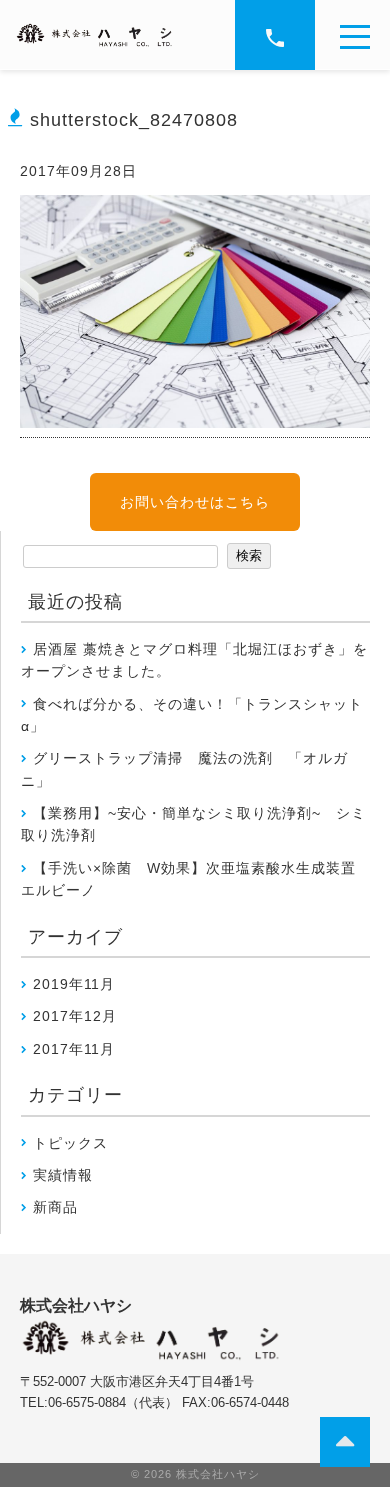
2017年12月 (75, 1016)
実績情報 (63, 1175)
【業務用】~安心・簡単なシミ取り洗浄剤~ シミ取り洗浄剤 (193, 824)
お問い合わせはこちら (195, 502)
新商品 (55, 1207)
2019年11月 (74, 984)
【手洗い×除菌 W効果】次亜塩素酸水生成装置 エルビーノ (195, 879)
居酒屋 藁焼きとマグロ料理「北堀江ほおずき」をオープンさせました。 (194, 660)
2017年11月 (74, 1049)
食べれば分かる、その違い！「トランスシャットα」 (192, 715)
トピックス (70, 1143)
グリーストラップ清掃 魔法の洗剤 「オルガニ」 (184, 769)
